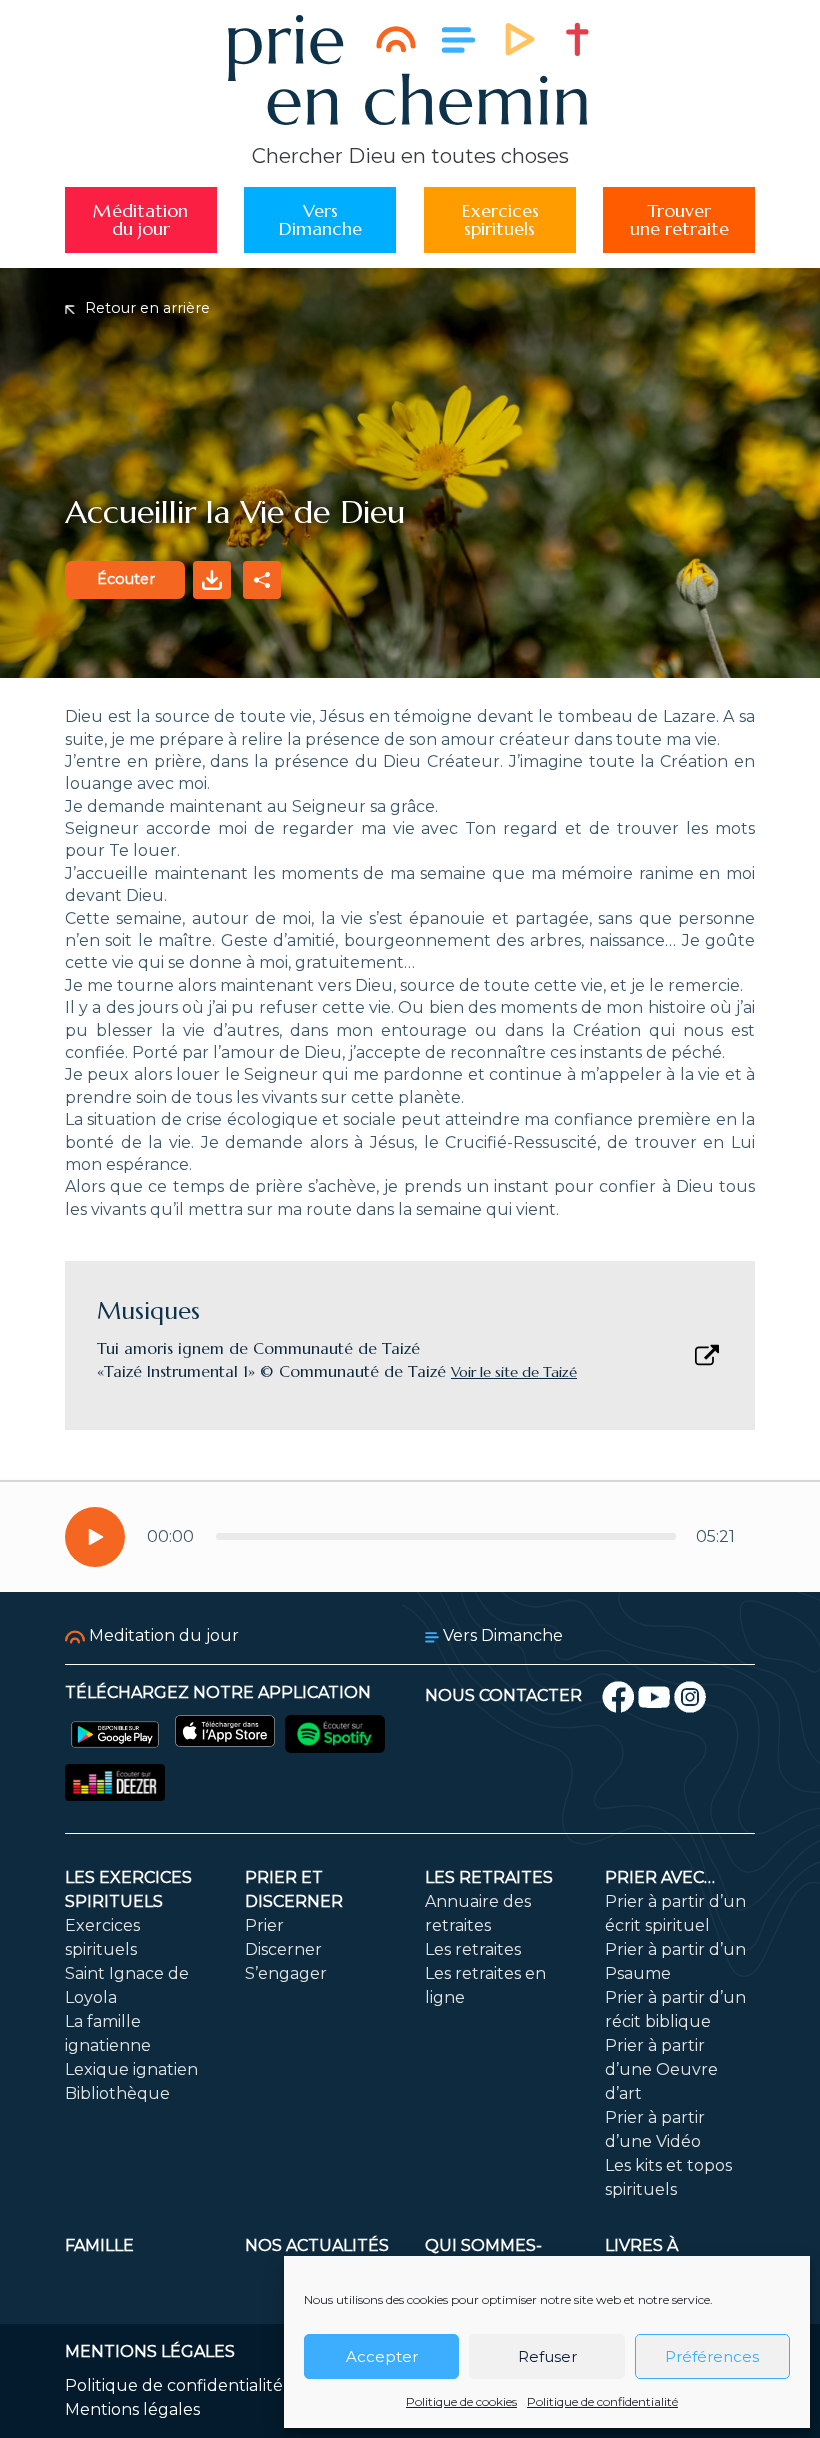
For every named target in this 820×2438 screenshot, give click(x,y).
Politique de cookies (461, 2401)
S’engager (286, 1973)
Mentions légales (132, 2409)
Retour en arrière (145, 308)
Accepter (382, 2356)
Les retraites (489, 1877)
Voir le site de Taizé (514, 1372)
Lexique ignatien (131, 2069)
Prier (264, 1925)
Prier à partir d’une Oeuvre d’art (661, 2069)
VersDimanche (320, 219)
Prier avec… (660, 1877)
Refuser (547, 2356)
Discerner (283, 1949)
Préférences (712, 2356)
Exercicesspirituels (500, 219)
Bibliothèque (117, 2093)
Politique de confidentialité (602, 2401)
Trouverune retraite (679, 219)
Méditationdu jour (140, 219)
